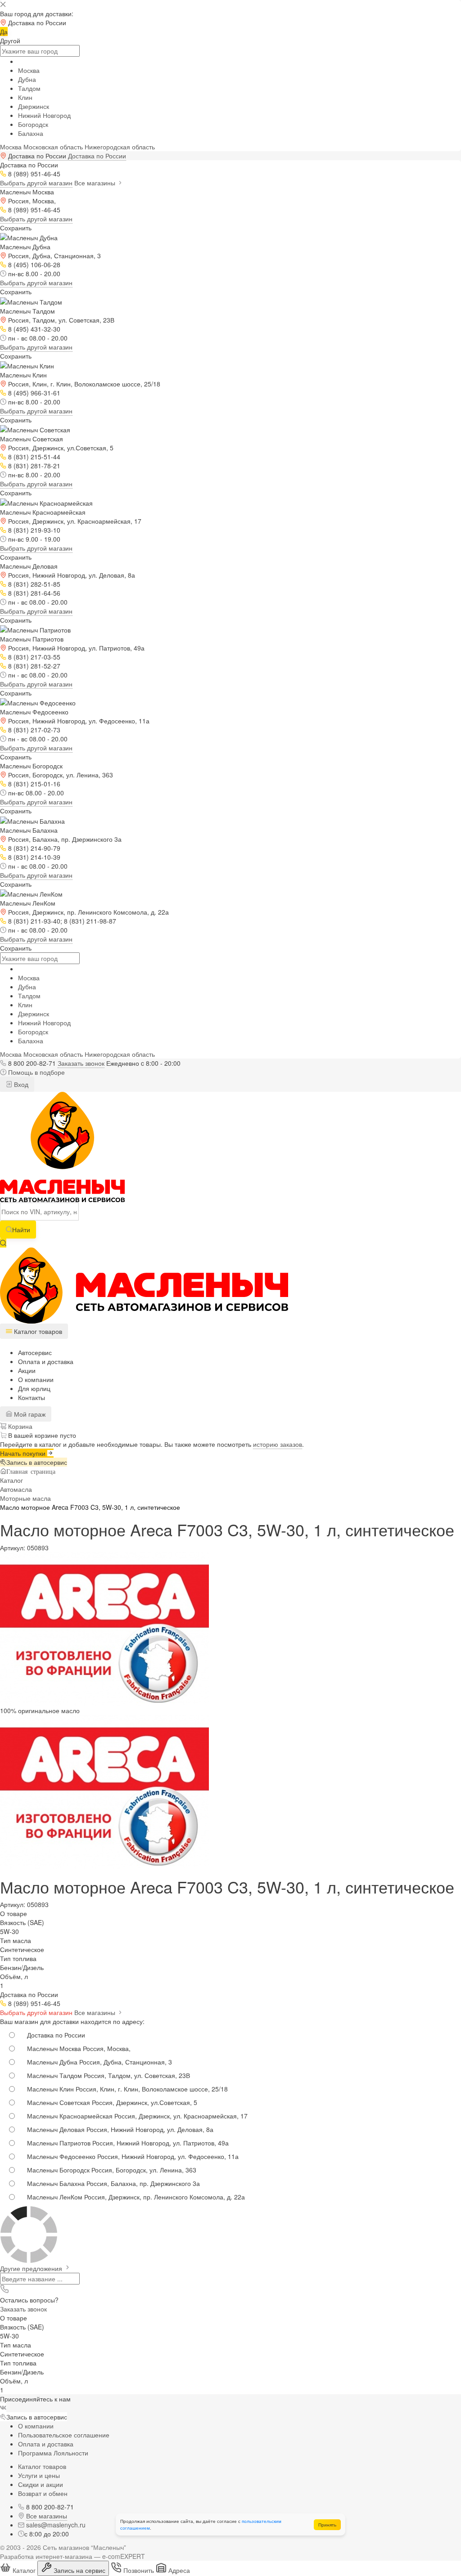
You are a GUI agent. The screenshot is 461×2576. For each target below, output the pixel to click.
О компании (36, 1379)
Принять (327, 2525)
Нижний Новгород (44, 115)
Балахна (31, 133)
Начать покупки (24, 1453)
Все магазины (96, 183)
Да (4, 31)
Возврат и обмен (43, 2493)
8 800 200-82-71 (32, 1063)
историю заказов (278, 1444)
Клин (25, 97)
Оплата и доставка (46, 1361)
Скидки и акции (41, 2484)
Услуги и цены (39, 2475)
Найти (21, 1230)
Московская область (53, 147)
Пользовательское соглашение (64, 2435)
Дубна (27, 79)
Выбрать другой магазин (36, 183)
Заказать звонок (81, 1063)
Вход (20, 1084)
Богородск (33, 124)
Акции (27, 1370)
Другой (10, 40)
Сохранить (16, 228)
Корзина (19, 1426)
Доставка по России (97, 156)
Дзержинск (34, 106)
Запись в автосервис (37, 1462)
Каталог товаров (42, 2466)
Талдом (29, 88)
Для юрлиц (34, 1388)
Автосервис (35, 1352)
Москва (29, 70)
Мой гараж (29, 1414)
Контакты (32, 1397)
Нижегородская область (120, 147)
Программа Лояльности (53, 2453)
